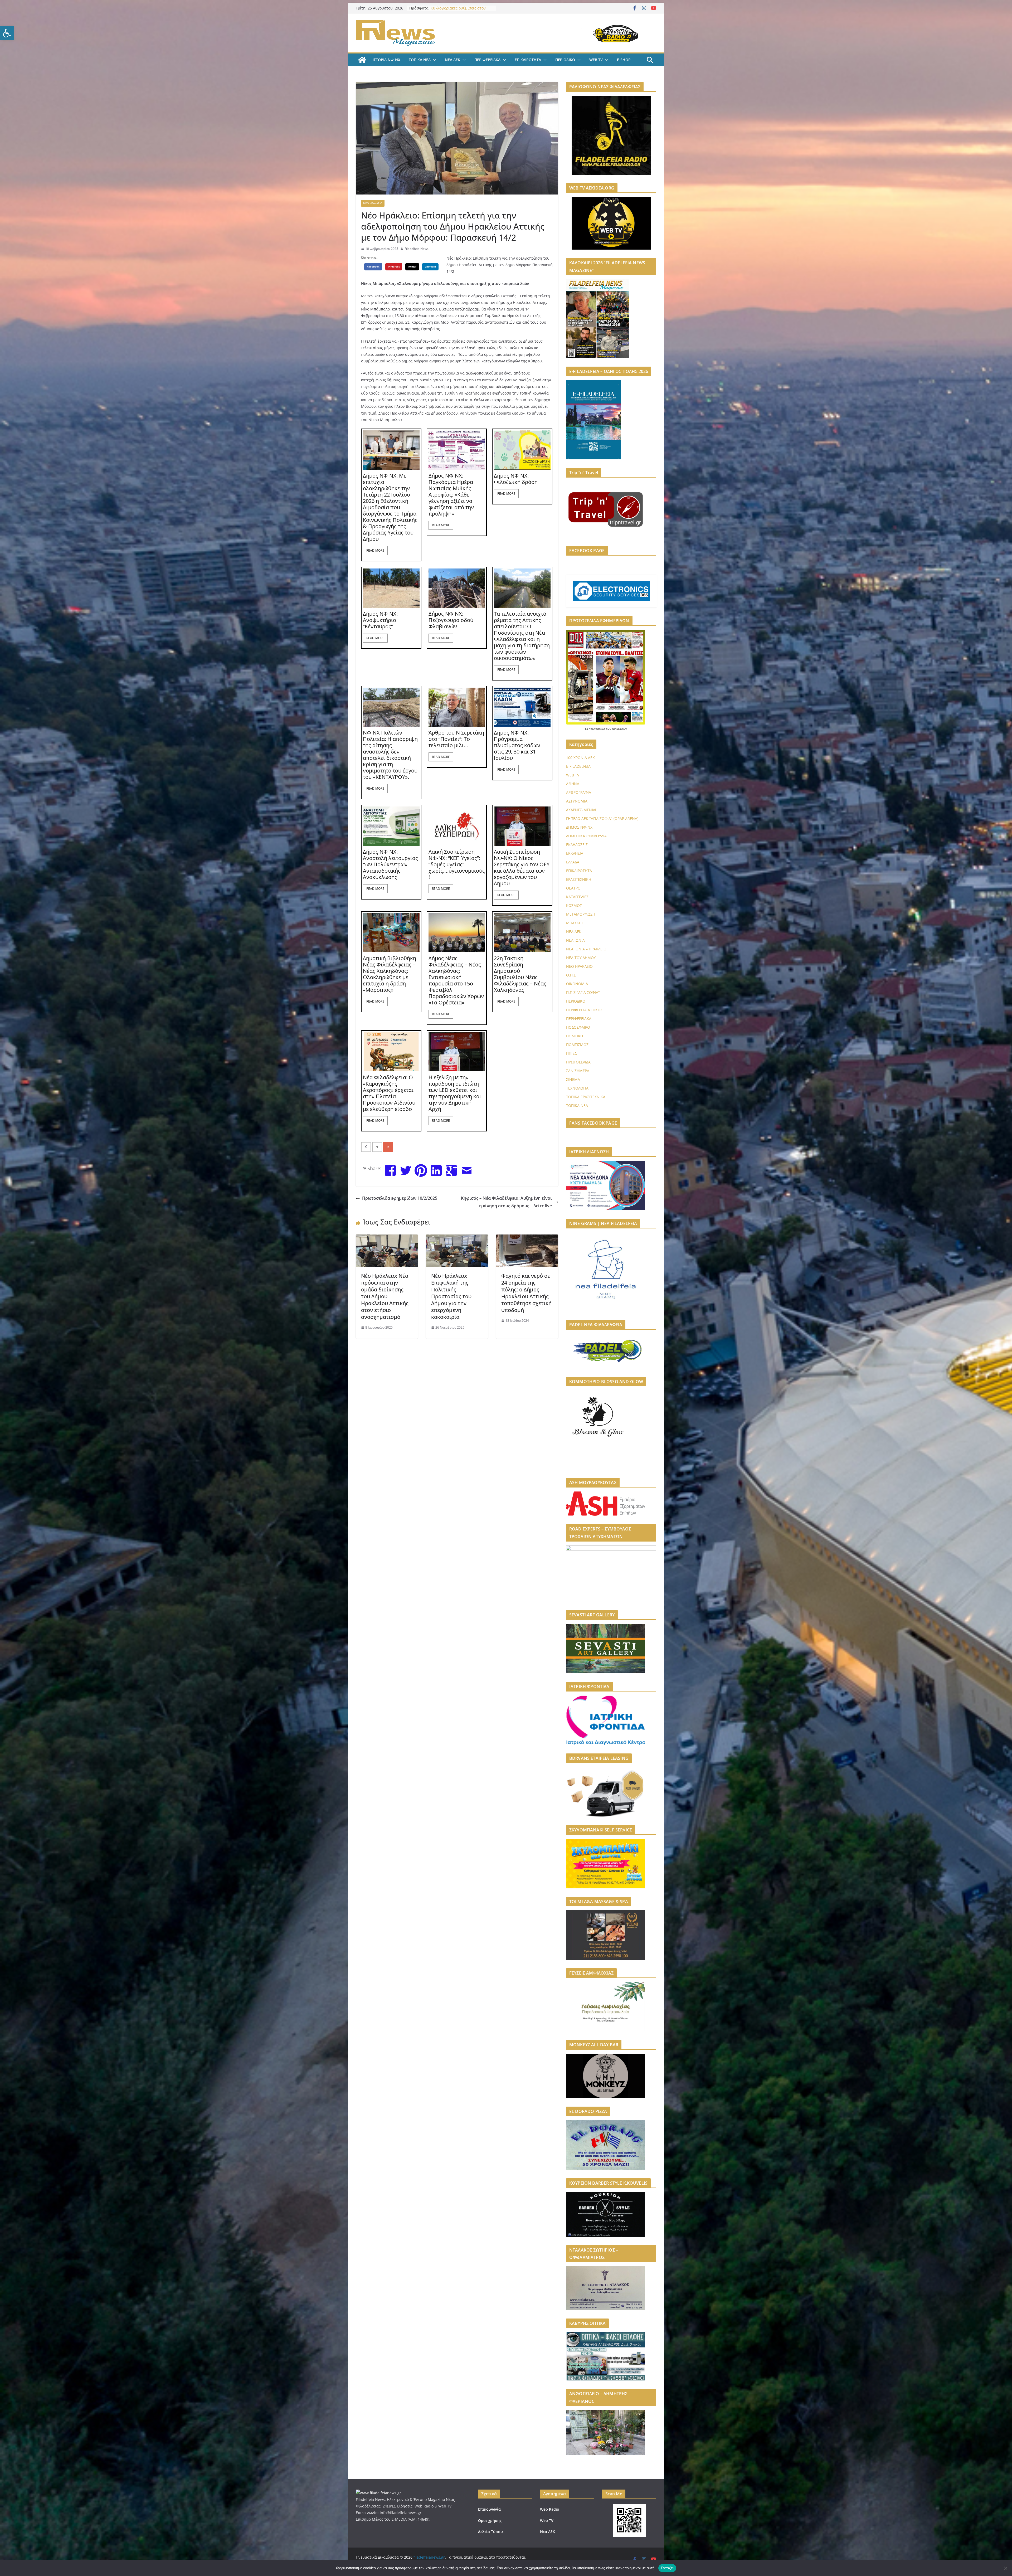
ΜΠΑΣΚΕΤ (575, 923)
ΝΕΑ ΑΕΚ (453, 60)
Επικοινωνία (489, 2509)
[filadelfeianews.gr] (362, 60)
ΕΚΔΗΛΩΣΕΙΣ (577, 845)
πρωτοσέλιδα (597, 729)
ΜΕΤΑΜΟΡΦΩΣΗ (581, 914)
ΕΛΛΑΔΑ (573, 862)
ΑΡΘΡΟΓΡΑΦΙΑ (579, 792)
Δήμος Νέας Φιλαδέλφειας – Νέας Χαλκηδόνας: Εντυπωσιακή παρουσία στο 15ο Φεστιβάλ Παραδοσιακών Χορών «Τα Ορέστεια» (456, 980)
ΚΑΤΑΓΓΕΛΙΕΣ (577, 897)
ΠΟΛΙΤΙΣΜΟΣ (577, 1045)
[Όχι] (1005, 2568)
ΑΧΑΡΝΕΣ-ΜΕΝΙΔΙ (581, 810)
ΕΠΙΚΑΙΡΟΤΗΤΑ (528, 60)
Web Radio (550, 2509)
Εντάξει (667, 2568)
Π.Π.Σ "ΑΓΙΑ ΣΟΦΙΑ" (583, 992)
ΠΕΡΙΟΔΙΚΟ (565, 60)
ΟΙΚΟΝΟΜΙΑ (577, 984)
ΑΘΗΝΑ (573, 784)
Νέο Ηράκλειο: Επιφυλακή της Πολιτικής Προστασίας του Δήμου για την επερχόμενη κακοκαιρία (451, 1296)
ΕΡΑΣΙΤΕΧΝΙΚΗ (579, 879)
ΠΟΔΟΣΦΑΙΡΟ (578, 1027)
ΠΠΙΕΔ (571, 1053)
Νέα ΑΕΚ (548, 2532)
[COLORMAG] (378, 2493)
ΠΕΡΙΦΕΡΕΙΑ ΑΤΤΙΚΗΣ (584, 1010)
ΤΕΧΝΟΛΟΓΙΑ (577, 1088)
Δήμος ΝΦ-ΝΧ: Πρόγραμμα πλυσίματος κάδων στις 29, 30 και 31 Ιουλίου (517, 745)
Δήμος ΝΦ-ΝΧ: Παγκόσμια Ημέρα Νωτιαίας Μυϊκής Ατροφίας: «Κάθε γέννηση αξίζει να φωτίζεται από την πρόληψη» (451, 495)
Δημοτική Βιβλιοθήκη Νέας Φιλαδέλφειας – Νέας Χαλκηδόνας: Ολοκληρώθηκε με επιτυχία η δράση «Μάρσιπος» (390, 974)
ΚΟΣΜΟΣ (574, 905)
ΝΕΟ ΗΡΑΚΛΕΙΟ (373, 203)
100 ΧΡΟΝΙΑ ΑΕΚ (580, 758)
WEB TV (596, 60)
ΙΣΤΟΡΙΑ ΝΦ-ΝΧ (386, 60)
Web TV (547, 2521)
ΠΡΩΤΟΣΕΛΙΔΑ (578, 1062)
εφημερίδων (619, 729)
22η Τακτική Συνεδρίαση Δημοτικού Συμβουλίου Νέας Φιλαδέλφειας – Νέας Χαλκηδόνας (520, 974)
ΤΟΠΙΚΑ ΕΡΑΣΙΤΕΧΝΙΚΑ (586, 1097)
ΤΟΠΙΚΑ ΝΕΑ (420, 60)
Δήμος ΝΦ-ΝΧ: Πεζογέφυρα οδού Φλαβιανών (451, 620)
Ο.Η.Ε (571, 975)
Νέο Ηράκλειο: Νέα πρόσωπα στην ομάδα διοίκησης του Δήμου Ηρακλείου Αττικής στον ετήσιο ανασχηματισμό (385, 1296)
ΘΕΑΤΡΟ (573, 888)
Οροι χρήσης (490, 2521)
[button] (7, 33)
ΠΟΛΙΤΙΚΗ (575, 1036)
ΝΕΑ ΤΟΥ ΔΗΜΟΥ (581, 958)
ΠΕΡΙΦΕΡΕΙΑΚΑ (487, 60)
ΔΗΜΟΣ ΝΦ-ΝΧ (579, 827)
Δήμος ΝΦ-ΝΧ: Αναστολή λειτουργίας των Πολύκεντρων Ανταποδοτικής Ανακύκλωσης (390, 864)
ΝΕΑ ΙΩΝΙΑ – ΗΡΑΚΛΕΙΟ (586, 949)
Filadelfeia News (417, 249)
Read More (375, 550)
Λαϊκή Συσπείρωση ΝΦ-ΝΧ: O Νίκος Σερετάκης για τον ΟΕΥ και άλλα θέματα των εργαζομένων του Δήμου (522, 868)
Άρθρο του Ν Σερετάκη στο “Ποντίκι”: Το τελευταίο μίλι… (456, 739)
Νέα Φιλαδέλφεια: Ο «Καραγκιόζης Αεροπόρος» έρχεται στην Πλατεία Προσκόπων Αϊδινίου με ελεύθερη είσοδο (389, 1093)
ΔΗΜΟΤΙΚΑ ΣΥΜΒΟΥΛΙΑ (586, 836)
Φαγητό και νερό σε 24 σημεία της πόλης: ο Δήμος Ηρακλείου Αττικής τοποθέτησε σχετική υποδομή (526, 1293)
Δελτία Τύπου (490, 2532)
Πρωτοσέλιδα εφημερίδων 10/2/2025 (400, 1198)
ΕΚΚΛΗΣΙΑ (575, 853)
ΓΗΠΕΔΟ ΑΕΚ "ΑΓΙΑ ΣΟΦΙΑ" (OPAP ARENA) (602, 818)
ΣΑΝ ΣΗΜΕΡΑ (578, 1071)
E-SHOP (624, 60)
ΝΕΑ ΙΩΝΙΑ (575, 940)
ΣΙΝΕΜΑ (573, 1079)
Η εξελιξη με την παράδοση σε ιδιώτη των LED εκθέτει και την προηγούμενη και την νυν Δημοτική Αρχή (455, 1093)
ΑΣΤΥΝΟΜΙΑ (577, 801)
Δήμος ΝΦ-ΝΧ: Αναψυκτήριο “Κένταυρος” (380, 620)
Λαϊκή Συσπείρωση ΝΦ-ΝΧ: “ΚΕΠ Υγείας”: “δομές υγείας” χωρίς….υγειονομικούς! (457, 864)
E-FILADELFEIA (578, 766)
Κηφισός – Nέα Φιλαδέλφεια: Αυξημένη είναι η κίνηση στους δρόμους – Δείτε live (506, 1202)
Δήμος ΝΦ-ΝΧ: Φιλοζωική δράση (516, 479)
